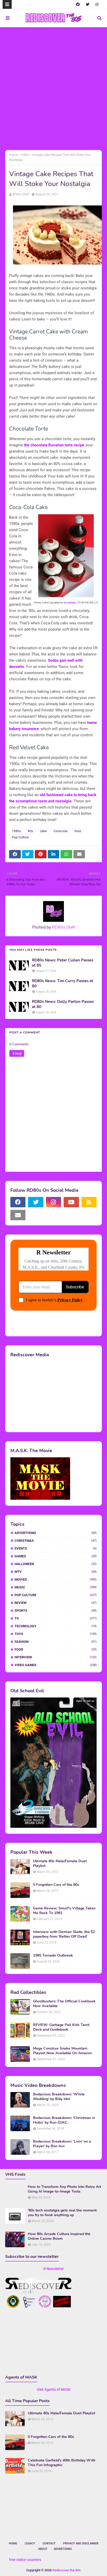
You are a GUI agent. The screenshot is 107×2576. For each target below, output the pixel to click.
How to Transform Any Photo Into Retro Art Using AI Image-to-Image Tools (64, 2189)
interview (56, 1657)
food (78, 831)
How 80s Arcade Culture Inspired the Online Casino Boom (59, 2236)
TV (56, 1618)
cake (43, 831)
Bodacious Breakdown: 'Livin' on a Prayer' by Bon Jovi (62, 2144)
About (43, 2549)
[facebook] (78, 4)
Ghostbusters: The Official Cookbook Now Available (64, 2004)
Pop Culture (20, 837)
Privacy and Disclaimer (81, 2543)
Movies (56, 1579)
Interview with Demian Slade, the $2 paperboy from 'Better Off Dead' (64, 1934)
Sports (56, 1611)
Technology (56, 1626)
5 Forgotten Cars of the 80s (56, 1885)
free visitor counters (25, 2560)
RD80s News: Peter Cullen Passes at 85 (63, 963)
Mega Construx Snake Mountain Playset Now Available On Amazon (62, 2051)
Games (56, 1556)
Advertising (56, 1533)
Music (56, 1587)
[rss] (89, 1202)
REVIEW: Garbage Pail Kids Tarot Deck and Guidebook (61, 2027)
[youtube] (71, 1202)
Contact (49, 2543)
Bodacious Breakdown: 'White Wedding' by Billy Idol (59, 2097)
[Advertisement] (53, 88)
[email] (18, 1215)
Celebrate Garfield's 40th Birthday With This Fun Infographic (62, 2463)
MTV (56, 1572)
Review (56, 1603)
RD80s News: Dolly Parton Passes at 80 (63, 1004)
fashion (56, 1642)
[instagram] (97, 4)
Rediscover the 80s (67, 2570)
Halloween (56, 1564)
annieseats (70, 602)
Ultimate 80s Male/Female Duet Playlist (60, 1864)
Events (56, 1548)
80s (30, 831)
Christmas (56, 1541)
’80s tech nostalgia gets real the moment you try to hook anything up (62, 2213)
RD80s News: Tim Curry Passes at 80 (63, 984)
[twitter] (88, 4)
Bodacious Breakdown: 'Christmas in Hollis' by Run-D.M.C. (64, 2120)
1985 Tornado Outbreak (53, 1956)
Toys (56, 1634)
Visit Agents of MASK (54, 2389)
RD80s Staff (21, 194)
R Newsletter (54, 2269)
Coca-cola (61, 831)
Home (13, 155)
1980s (25, 155)
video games (56, 1665)
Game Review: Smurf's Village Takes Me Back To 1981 (64, 1911)
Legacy (30, 2543)
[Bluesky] (36, 1215)
